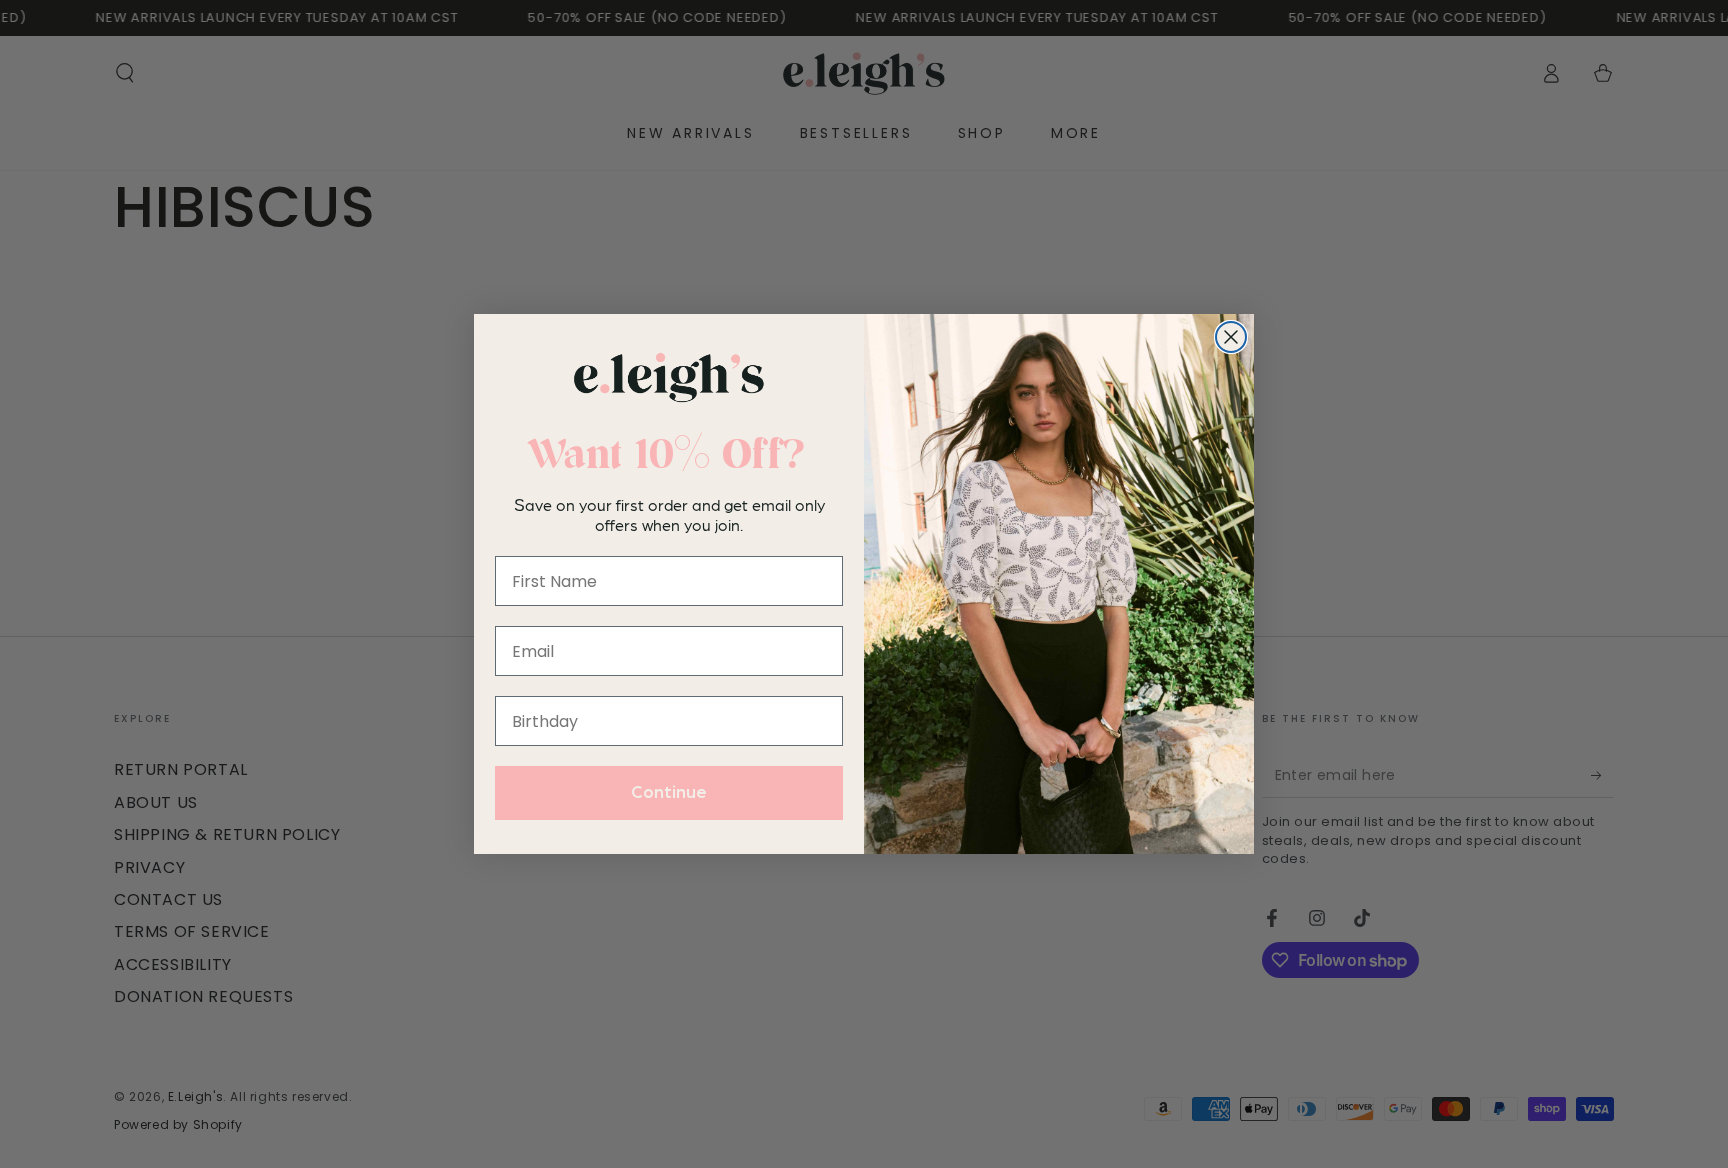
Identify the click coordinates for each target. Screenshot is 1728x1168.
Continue (669, 793)
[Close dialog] (1231, 337)
